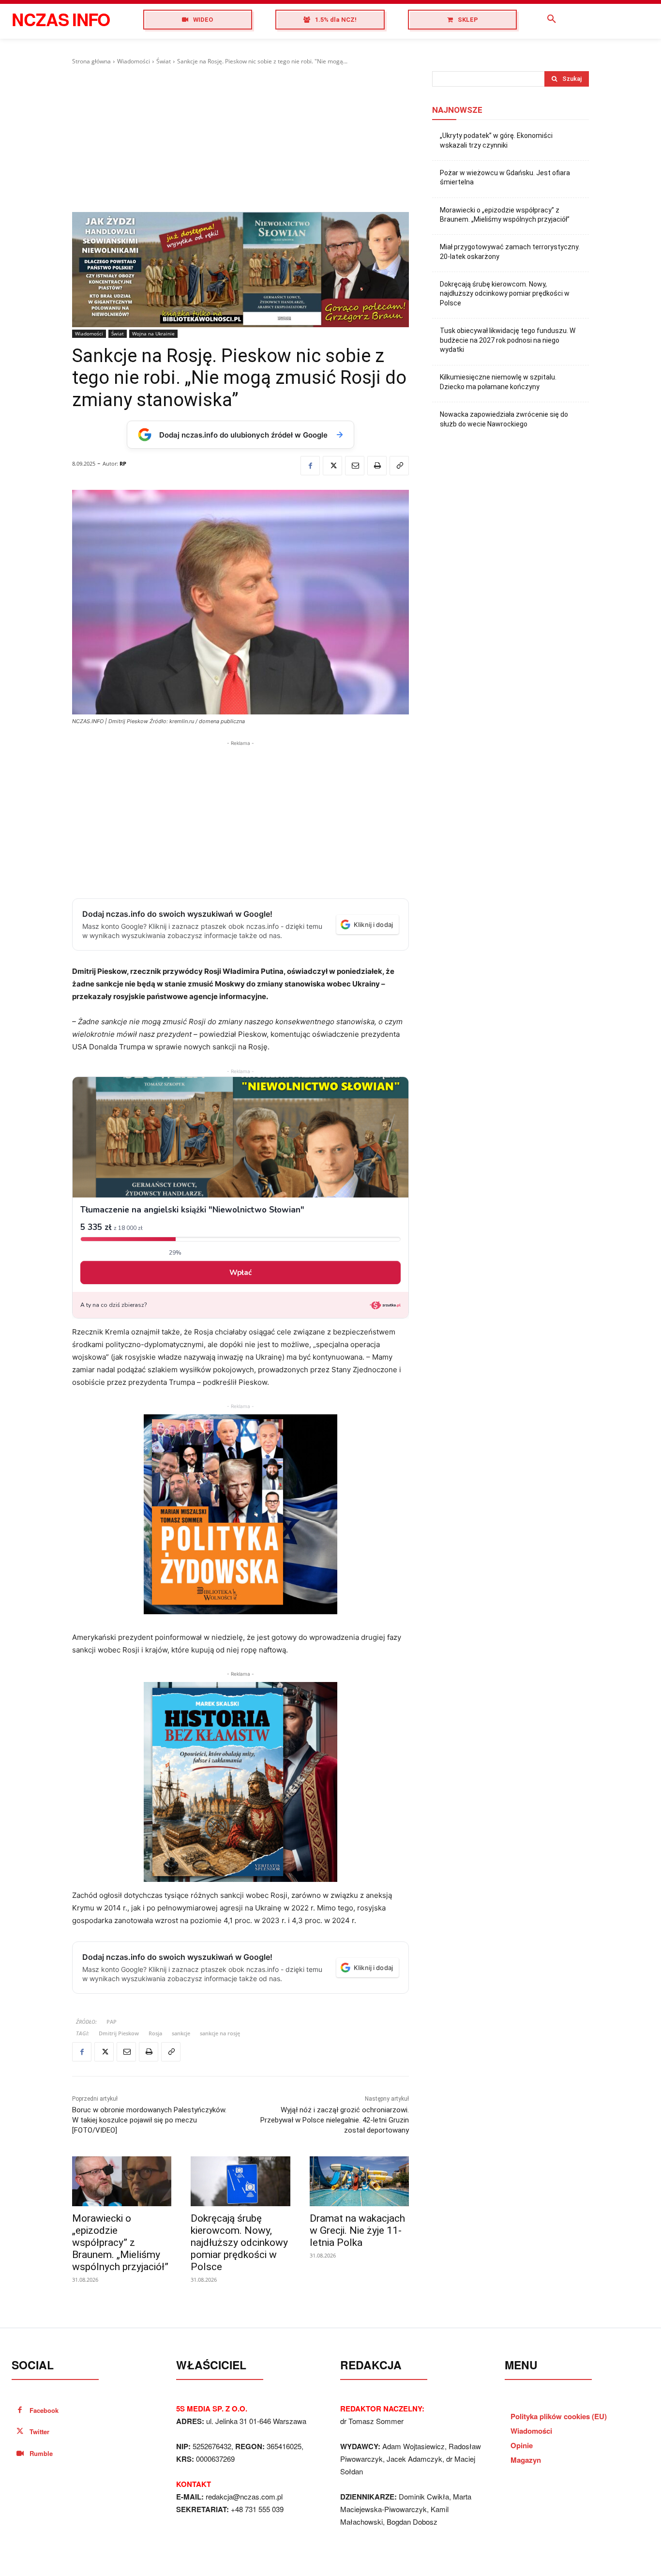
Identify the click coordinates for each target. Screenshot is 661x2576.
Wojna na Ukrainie (153, 333)
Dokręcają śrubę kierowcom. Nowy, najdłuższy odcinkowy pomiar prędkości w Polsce (239, 2243)
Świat (164, 61)
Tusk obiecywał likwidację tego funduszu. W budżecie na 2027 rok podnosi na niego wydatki (508, 340)
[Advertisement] (240, 139)
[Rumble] (20, 2454)
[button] (552, 19)
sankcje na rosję (220, 2033)
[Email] (355, 466)
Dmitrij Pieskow (119, 2033)
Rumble (41, 2453)
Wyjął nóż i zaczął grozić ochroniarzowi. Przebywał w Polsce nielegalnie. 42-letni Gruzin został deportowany (335, 2120)
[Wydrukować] (377, 466)
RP (123, 463)
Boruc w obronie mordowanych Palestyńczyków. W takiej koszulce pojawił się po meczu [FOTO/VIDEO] (149, 2120)
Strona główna (91, 61)
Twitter (39, 2432)
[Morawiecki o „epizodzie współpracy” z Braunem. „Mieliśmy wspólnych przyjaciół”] (122, 2181)
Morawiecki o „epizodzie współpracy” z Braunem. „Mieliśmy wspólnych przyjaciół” (120, 2243)
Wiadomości (134, 61)
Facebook (44, 2410)
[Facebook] (310, 466)
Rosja (155, 2033)
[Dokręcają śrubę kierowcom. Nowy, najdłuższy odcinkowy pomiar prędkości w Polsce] (240, 2181)
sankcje (181, 2033)
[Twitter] (332, 466)
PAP (112, 2022)
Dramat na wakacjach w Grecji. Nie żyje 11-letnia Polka (357, 2230)
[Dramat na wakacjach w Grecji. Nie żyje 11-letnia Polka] (359, 2181)
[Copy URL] (399, 466)
